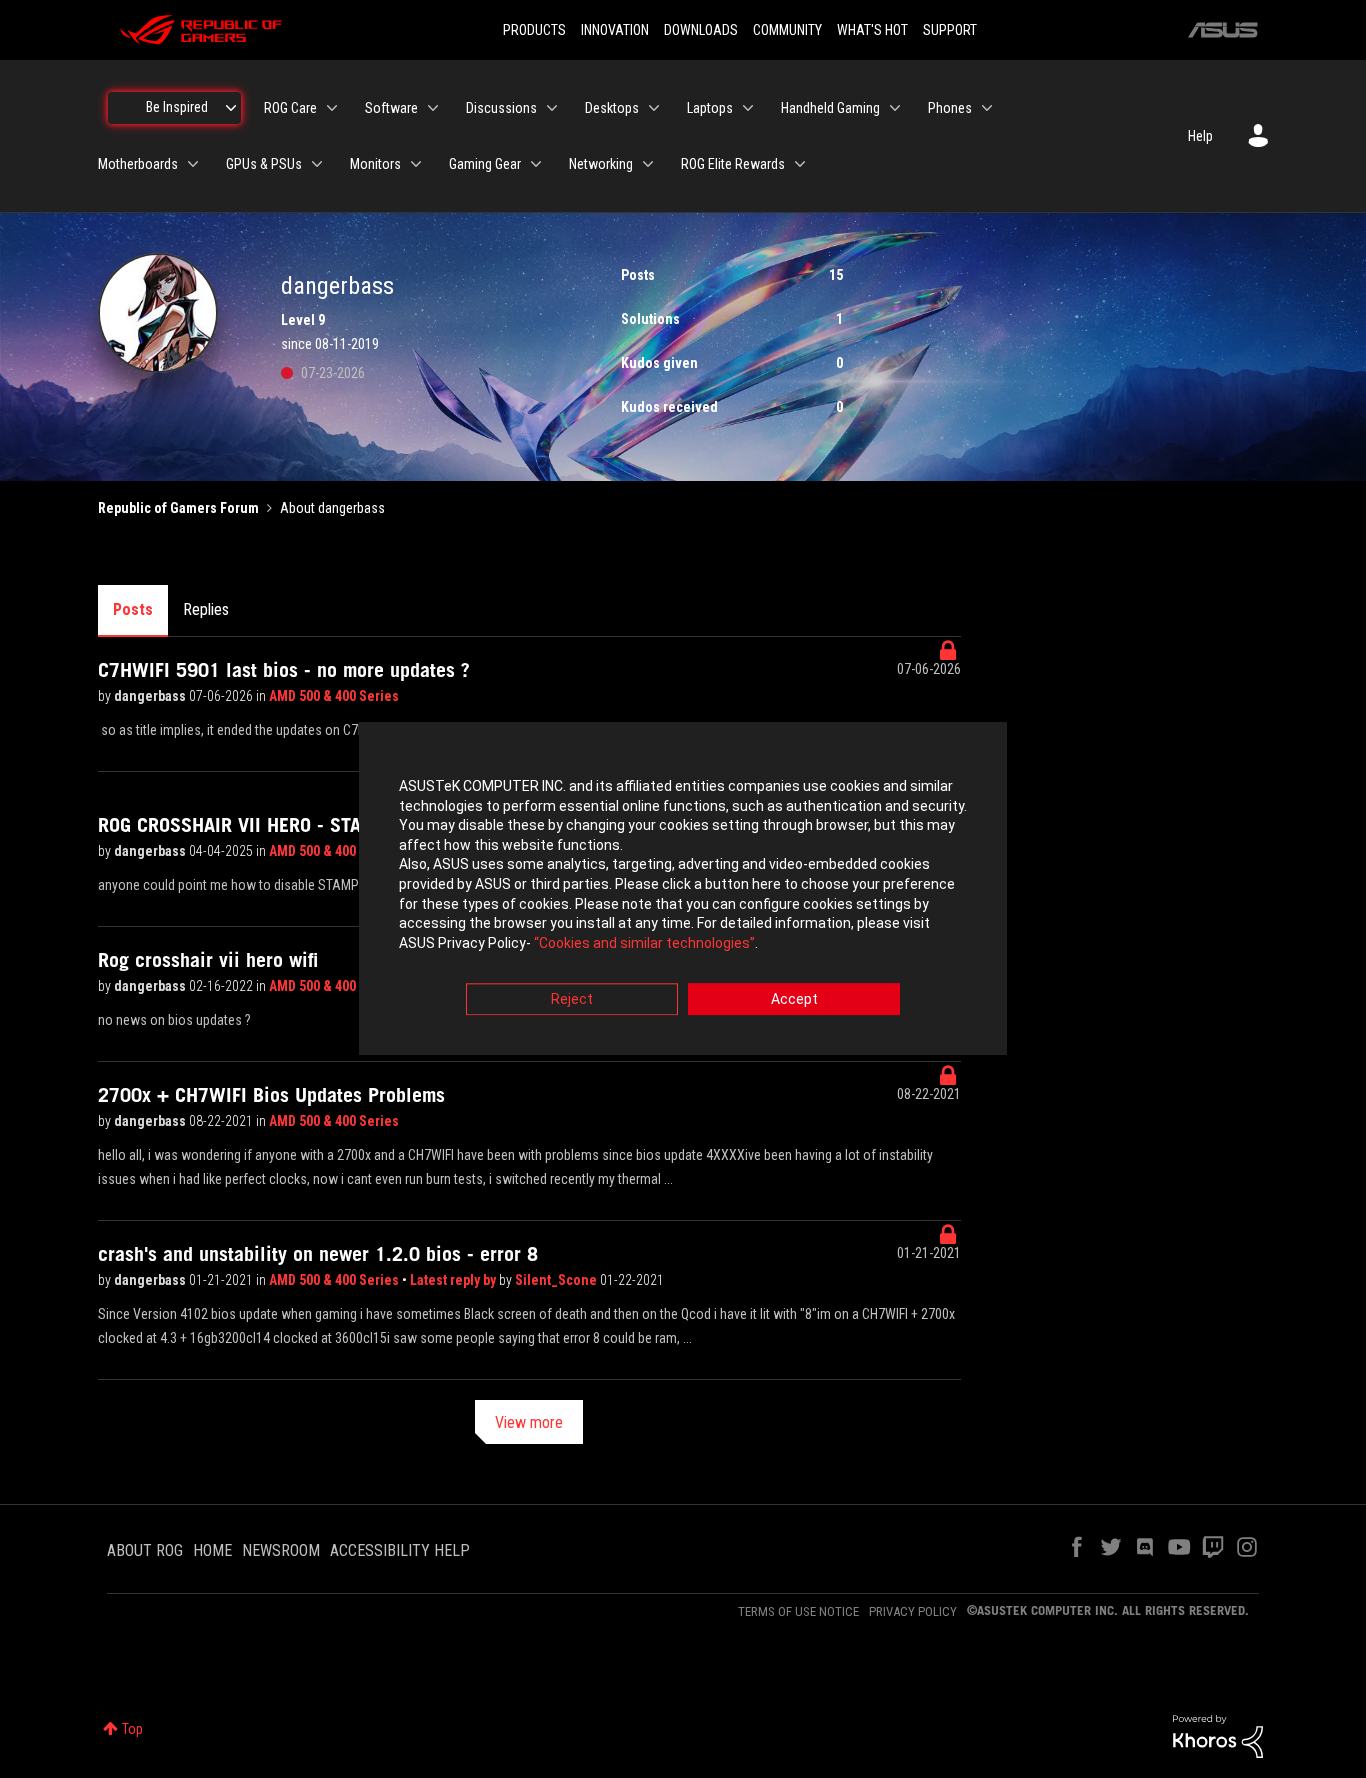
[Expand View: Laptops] (748, 108)
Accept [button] (794, 1000)
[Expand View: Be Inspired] (231, 108)
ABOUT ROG (145, 1550)
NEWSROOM (281, 1550)
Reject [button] (572, 1000)
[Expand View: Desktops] (654, 108)
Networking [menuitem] (601, 164)
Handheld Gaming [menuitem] (830, 108)
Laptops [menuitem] (710, 108)
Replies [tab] (206, 609)
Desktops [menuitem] (612, 108)
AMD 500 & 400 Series (334, 696)
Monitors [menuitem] (375, 164)
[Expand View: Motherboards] (193, 164)
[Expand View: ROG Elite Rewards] (800, 164)
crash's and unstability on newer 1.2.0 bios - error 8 (318, 1254)
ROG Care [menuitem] (290, 108)
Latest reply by (454, 1280)
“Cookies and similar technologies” (644, 943)
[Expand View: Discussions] (552, 108)
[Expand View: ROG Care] (332, 108)
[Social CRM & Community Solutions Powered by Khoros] (1218, 1735)
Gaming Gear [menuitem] (485, 164)
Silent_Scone (557, 1280)
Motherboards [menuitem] (138, 164)
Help (1200, 136)
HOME (212, 1550)
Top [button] (132, 1729)
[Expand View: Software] (433, 108)
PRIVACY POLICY (913, 1611)
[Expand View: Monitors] (416, 164)
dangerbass (151, 696)
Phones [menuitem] (950, 108)
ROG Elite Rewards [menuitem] (733, 164)
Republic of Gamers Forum (178, 508)
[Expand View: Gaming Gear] (536, 164)
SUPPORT (950, 30)
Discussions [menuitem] (501, 108)
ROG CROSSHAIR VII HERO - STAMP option (272, 825)
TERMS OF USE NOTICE (798, 1611)
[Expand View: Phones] (987, 108)
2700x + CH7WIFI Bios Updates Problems (271, 1095)
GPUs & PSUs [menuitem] (264, 164)
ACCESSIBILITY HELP (400, 1550)
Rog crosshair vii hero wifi (208, 960)
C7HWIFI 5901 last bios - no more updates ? (284, 670)
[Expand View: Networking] (648, 164)
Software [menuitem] (391, 108)
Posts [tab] (133, 609)
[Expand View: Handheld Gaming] (895, 108)
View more (529, 1422)
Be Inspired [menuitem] (177, 107)
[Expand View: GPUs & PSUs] (317, 164)
